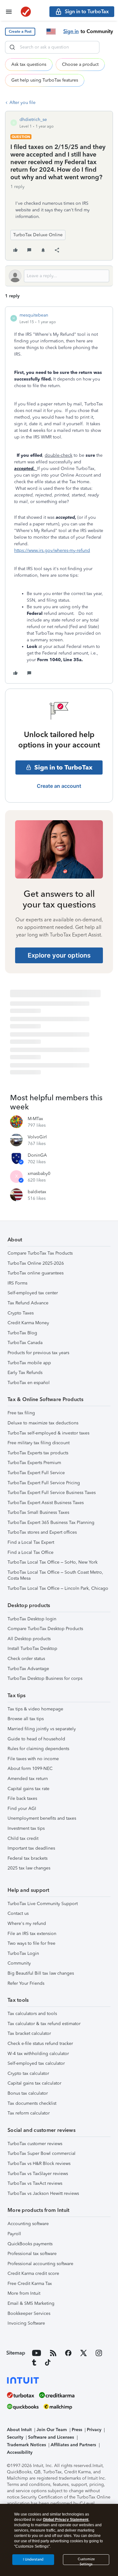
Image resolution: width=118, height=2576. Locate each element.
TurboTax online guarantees (36, 1273)
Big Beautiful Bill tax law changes (41, 1973)
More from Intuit (24, 2293)
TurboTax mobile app (29, 1363)
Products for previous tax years (38, 1353)
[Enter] (12, 47)
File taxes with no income (33, 1759)
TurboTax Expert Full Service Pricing (44, 1483)
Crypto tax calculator (28, 2073)
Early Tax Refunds (25, 1373)
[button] (20, 32)
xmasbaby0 (39, 1174)
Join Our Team (52, 2430)
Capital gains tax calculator (34, 2083)
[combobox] (52, 47)
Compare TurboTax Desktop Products (45, 1629)
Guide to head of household (36, 1739)
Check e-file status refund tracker (40, 2044)
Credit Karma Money (28, 1323)
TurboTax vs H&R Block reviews (39, 2164)
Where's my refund (27, 1923)
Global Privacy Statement (66, 2520)
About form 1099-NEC (30, 1769)
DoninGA (37, 1155)
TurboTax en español (29, 1383)
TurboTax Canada (25, 1343)
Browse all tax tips (26, 1719)
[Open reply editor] (59, 276)
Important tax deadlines (31, 1848)
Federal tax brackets (28, 1858)
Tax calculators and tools (32, 2014)
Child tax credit (23, 1838)
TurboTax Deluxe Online (38, 235)
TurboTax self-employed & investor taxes (48, 1433)
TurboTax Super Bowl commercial (42, 2153)
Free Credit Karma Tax (30, 2284)
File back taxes (22, 1798)
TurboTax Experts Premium (34, 1463)
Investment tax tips (26, 1828)
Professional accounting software (40, 2264)
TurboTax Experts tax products (38, 1453)
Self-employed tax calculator (36, 2063)
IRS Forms (17, 1283)
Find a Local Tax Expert (31, 1542)
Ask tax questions (29, 64)
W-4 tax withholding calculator (38, 2054)
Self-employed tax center (33, 1293)
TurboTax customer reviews (35, 2144)
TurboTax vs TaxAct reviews (35, 2183)
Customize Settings (86, 2561)
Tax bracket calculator (29, 2033)
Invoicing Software (26, 2323)
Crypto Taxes (21, 1313)
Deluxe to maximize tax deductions (43, 1423)
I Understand (33, 2559)
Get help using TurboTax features (45, 80)
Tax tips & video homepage (35, 1709)
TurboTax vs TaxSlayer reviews (38, 2174)
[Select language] (51, 31)
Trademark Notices (26, 2445)
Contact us (18, 1913)
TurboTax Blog (22, 1333)
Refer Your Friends (26, 1983)
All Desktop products (29, 1639)
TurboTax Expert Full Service (36, 1473)
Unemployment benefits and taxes (42, 1818)
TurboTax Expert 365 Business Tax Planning (51, 1523)
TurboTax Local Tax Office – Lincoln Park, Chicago (58, 1588)
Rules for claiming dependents (38, 1749)
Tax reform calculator (29, 2113)
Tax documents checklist (32, 2103)
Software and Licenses (51, 2437)
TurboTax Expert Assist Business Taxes (46, 1503)
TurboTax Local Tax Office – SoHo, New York (53, 1562)
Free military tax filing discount (39, 1443)
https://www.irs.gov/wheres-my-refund (52, 550)
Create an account (59, 786)
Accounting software (28, 2224)
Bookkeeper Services (29, 2313)
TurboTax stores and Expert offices (42, 1532)
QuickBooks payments (30, 2244)
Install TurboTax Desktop (32, 1649)
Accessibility (20, 2452)
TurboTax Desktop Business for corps (45, 1678)
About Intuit (19, 2430)
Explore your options (59, 955)
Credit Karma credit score (33, 2273)
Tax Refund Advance (28, 1303)
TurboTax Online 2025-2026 (36, 1263)
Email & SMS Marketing (31, 2303)
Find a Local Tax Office (31, 1552)
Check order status (26, 1659)
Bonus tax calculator (28, 2093)
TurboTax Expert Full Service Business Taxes (52, 1493)
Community (19, 1963)
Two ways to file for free (31, 1943)
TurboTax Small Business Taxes (38, 1512)
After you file (22, 103)
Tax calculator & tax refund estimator (44, 2024)
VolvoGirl (37, 1137)
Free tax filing (21, 1413)
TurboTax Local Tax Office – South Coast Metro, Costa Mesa (55, 1575)
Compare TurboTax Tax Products (40, 1253)
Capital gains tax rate (28, 1789)
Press (77, 2430)
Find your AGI (22, 1809)
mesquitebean (34, 315)
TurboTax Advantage (28, 1669)
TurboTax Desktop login (32, 1619)
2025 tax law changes (29, 1868)
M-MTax (35, 1119)
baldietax (37, 1192)
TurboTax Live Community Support (43, 1904)
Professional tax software (32, 2254)
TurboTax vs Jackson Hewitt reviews (43, 2193)
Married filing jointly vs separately (42, 1729)
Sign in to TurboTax (63, 767)
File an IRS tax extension (32, 1934)
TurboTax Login (23, 1953)
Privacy (94, 2430)
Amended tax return (28, 1779)
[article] (59, 495)
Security (15, 2437)
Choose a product (80, 64)
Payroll (14, 2234)
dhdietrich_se (33, 120)
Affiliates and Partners (73, 2445)
